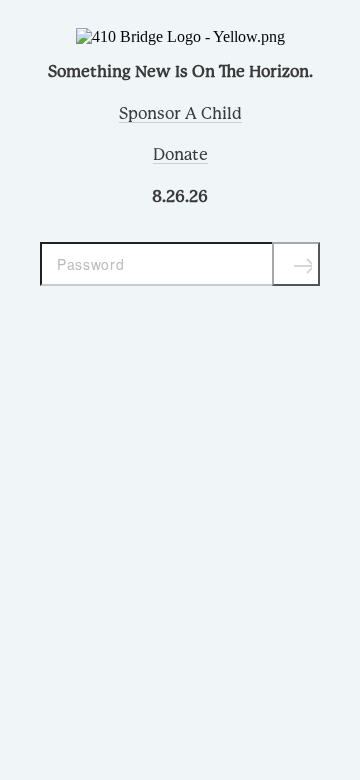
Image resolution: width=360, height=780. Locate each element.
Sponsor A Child (180, 114)
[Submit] (296, 264)
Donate (180, 155)
